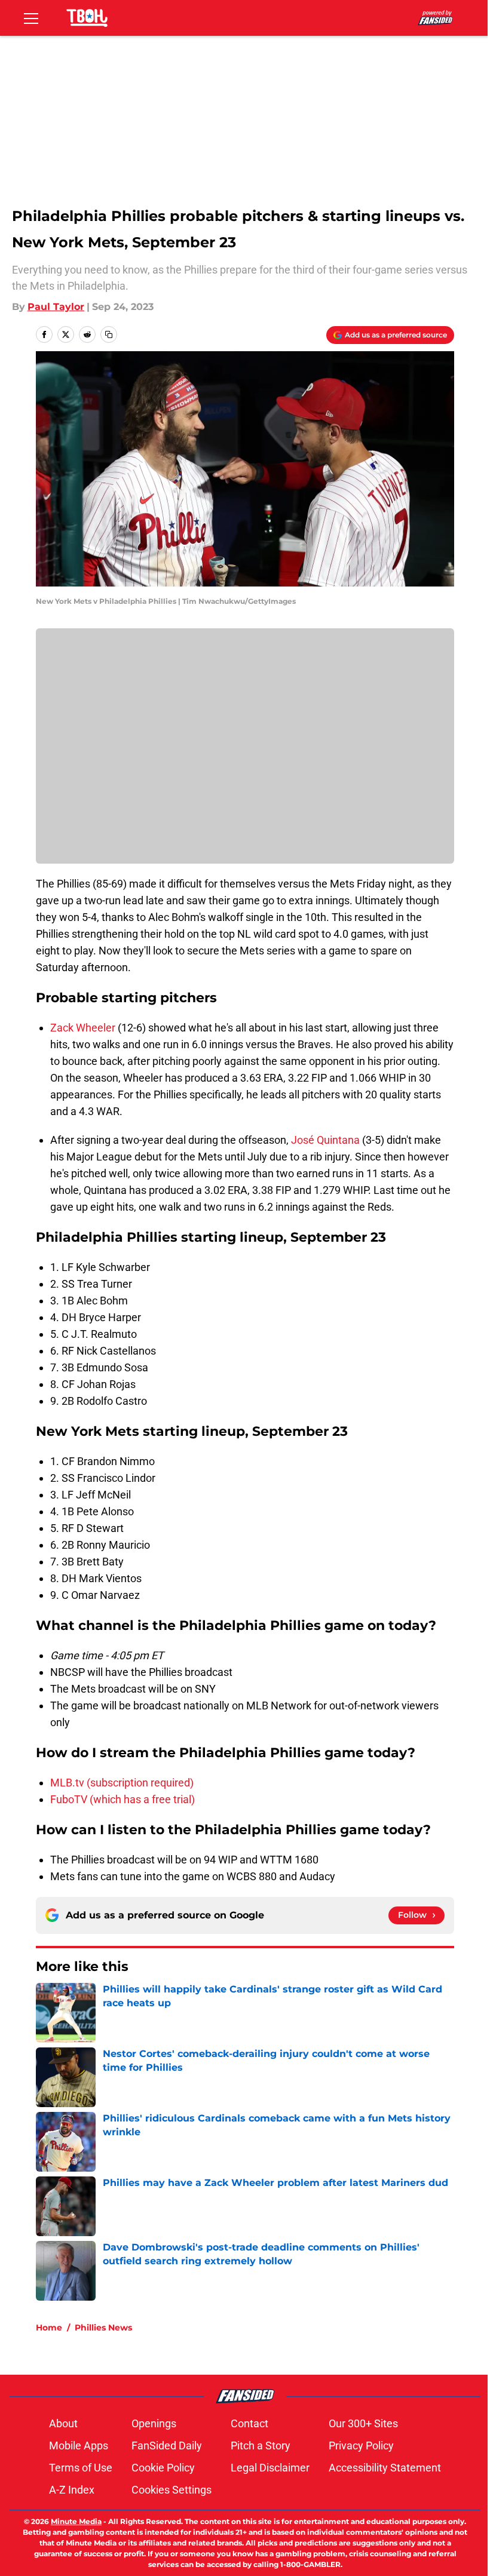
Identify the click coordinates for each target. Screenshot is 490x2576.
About (63, 2423)
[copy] (109, 334)
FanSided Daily (167, 2445)
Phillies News (103, 2328)
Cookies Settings (171, 2490)
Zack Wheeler (83, 1028)
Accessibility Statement (385, 2468)
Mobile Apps (79, 2445)
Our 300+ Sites (363, 2423)
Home (49, 2328)
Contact (249, 2423)
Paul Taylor (56, 307)
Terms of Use (81, 2468)
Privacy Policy (361, 2445)
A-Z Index (72, 2490)
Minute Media (76, 2521)
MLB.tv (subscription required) (122, 1783)
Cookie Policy (163, 2468)
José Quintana (325, 1140)
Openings (154, 2423)
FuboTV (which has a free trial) (122, 1799)
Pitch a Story (261, 2445)
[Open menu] (31, 18)
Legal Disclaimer (270, 2468)
